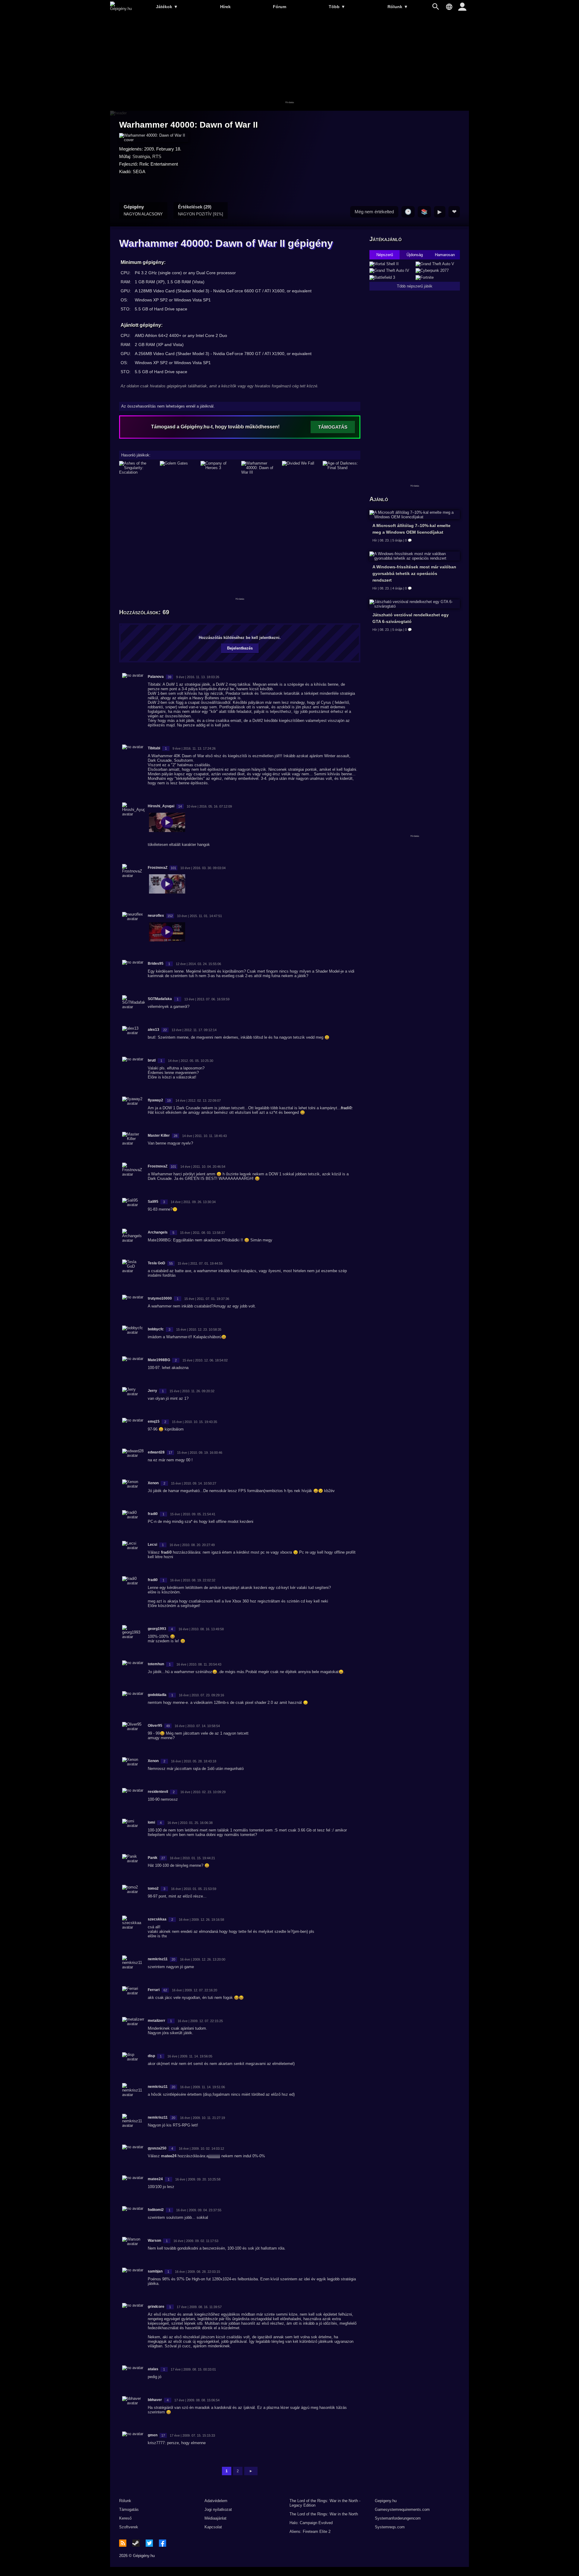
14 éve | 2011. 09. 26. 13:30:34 (193, 1202)
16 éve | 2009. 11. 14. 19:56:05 (190, 2056)
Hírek (225, 7)
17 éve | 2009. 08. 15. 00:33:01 (193, 2369)
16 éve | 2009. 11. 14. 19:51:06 (202, 2087)
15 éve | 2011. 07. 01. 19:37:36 (207, 1299)
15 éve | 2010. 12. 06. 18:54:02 (205, 1360)
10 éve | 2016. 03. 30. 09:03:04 (203, 868)
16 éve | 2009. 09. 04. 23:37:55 (199, 2210)
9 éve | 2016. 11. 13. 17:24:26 (194, 748)
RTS (157, 156)
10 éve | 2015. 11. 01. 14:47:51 (199, 916)
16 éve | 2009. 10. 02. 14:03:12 (201, 2149)
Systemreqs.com (390, 2527)
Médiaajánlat (215, 2518)
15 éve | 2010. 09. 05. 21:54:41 (193, 1514)
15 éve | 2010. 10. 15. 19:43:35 (195, 1422)
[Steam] (136, 2543)
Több (337, 7)
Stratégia (141, 156)
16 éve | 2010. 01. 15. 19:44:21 (192, 1858)
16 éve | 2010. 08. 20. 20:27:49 (192, 1545)
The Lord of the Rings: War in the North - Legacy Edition (325, 2503)
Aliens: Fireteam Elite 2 (310, 2532)
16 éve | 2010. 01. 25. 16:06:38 (190, 1823)
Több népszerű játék (415, 286)
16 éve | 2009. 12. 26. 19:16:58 (201, 1920)
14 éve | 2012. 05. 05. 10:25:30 (191, 1061)
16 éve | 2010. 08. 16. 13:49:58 (201, 1629)
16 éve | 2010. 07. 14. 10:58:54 (197, 1726)
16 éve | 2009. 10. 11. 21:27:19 (202, 2118)
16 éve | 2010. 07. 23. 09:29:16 (201, 1695)
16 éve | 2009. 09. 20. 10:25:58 (198, 2179)
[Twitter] (149, 2543)
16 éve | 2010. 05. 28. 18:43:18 (194, 1761)
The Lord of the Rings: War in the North (324, 2514)
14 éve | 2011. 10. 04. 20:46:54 (203, 1167)
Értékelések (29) (201, 210)
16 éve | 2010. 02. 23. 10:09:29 (203, 1792)
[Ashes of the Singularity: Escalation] (138, 468)
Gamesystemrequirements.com (402, 2509)
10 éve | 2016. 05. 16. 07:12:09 (209, 806)
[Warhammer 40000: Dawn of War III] (260, 468)
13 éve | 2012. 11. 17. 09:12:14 (194, 1030)
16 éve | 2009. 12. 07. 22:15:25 (200, 2021)
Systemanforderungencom (398, 2518)
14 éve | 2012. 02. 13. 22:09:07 (198, 1101)
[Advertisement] (289, 62)
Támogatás (129, 2509)
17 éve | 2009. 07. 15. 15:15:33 (192, 2435)
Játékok (167, 7)
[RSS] (123, 2543)
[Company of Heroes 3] (219, 468)
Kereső (125, 2518)
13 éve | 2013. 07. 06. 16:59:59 (207, 999)
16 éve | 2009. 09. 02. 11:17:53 (196, 2241)
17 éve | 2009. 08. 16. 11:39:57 (199, 2307)
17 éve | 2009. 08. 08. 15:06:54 (197, 2400)
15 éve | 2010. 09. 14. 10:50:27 (194, 1483)
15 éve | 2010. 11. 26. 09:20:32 (192, 1391)
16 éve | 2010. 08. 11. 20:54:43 (199, 1664)
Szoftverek (129, 2527)
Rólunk (398, 7)
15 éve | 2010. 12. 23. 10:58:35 (199, 1329)
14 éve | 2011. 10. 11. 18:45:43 (204, 1136)
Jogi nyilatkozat (218, 2509)
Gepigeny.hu (386, 2501)
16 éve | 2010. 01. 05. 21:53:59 (194, 1889)
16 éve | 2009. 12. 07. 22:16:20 (195, 1990)
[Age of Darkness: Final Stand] (342, 468)
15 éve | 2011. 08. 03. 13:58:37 (202, 1233)
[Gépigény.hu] (121, 9)
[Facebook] (163, 2543)
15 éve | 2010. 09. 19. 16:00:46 (200, 1453)
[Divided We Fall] (301, 468)
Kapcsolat (213, 2527)
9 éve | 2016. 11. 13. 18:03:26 (198, 677)
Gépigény (143, 210)
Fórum (280, 7)
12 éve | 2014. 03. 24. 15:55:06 (198, 964)
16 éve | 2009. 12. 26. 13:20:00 (203, 1959)
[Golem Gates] (179, 468)
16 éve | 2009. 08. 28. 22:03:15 (198, 2272)
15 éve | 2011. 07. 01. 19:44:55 (200, 1263)
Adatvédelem (216, 2501)
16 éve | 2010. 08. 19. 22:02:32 (193, 1580)
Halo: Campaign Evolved (311, 2523)
